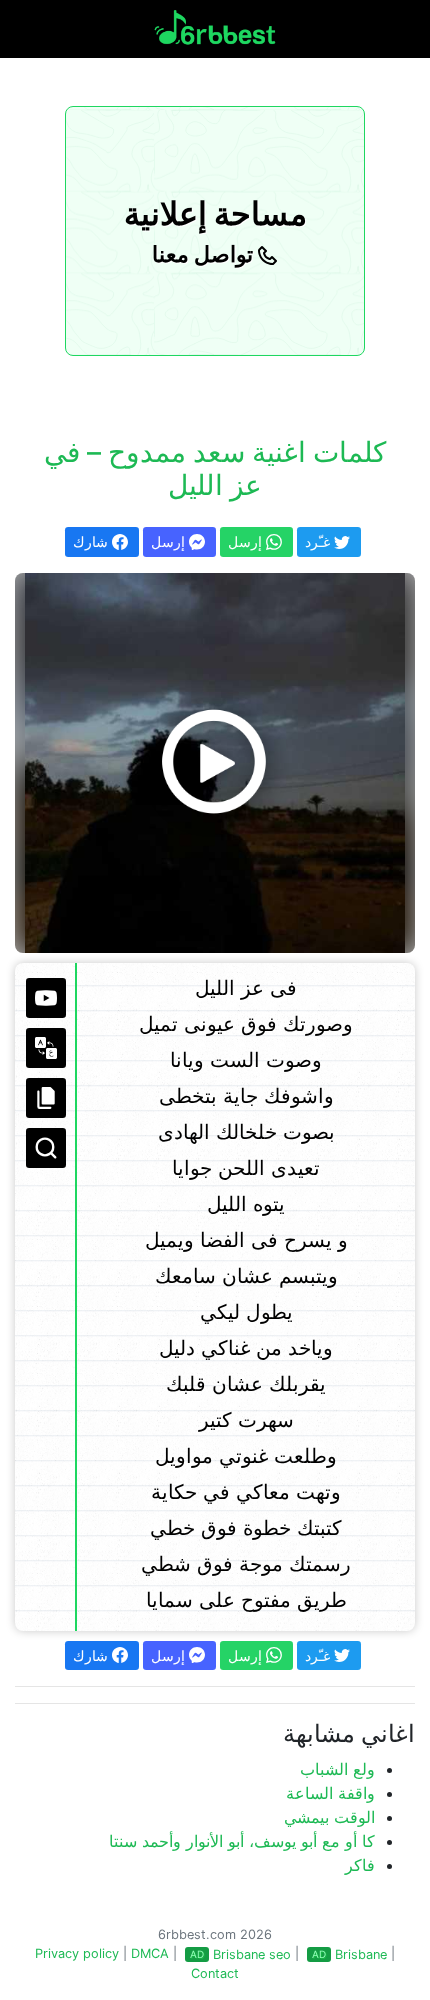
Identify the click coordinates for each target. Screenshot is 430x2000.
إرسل (170, 541)
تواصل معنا (205, 254)
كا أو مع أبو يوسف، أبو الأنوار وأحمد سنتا (242, 1841)
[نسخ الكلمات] (46, 1098)
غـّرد (319, 541)
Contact (215, 1973)
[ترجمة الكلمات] (46, 1048)
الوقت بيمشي (329, 1817)
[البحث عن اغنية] (46, 1148)
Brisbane (361, 1954)
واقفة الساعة (330, 1793)
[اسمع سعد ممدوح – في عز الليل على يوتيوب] (215, 763)
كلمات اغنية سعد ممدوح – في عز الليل (215, 469)
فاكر (360, 1865)
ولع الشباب (337, 1769)
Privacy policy (77, 1953)
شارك (92, 541)
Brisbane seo (252, 1954)
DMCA (150, 1953)
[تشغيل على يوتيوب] (46, 998)
